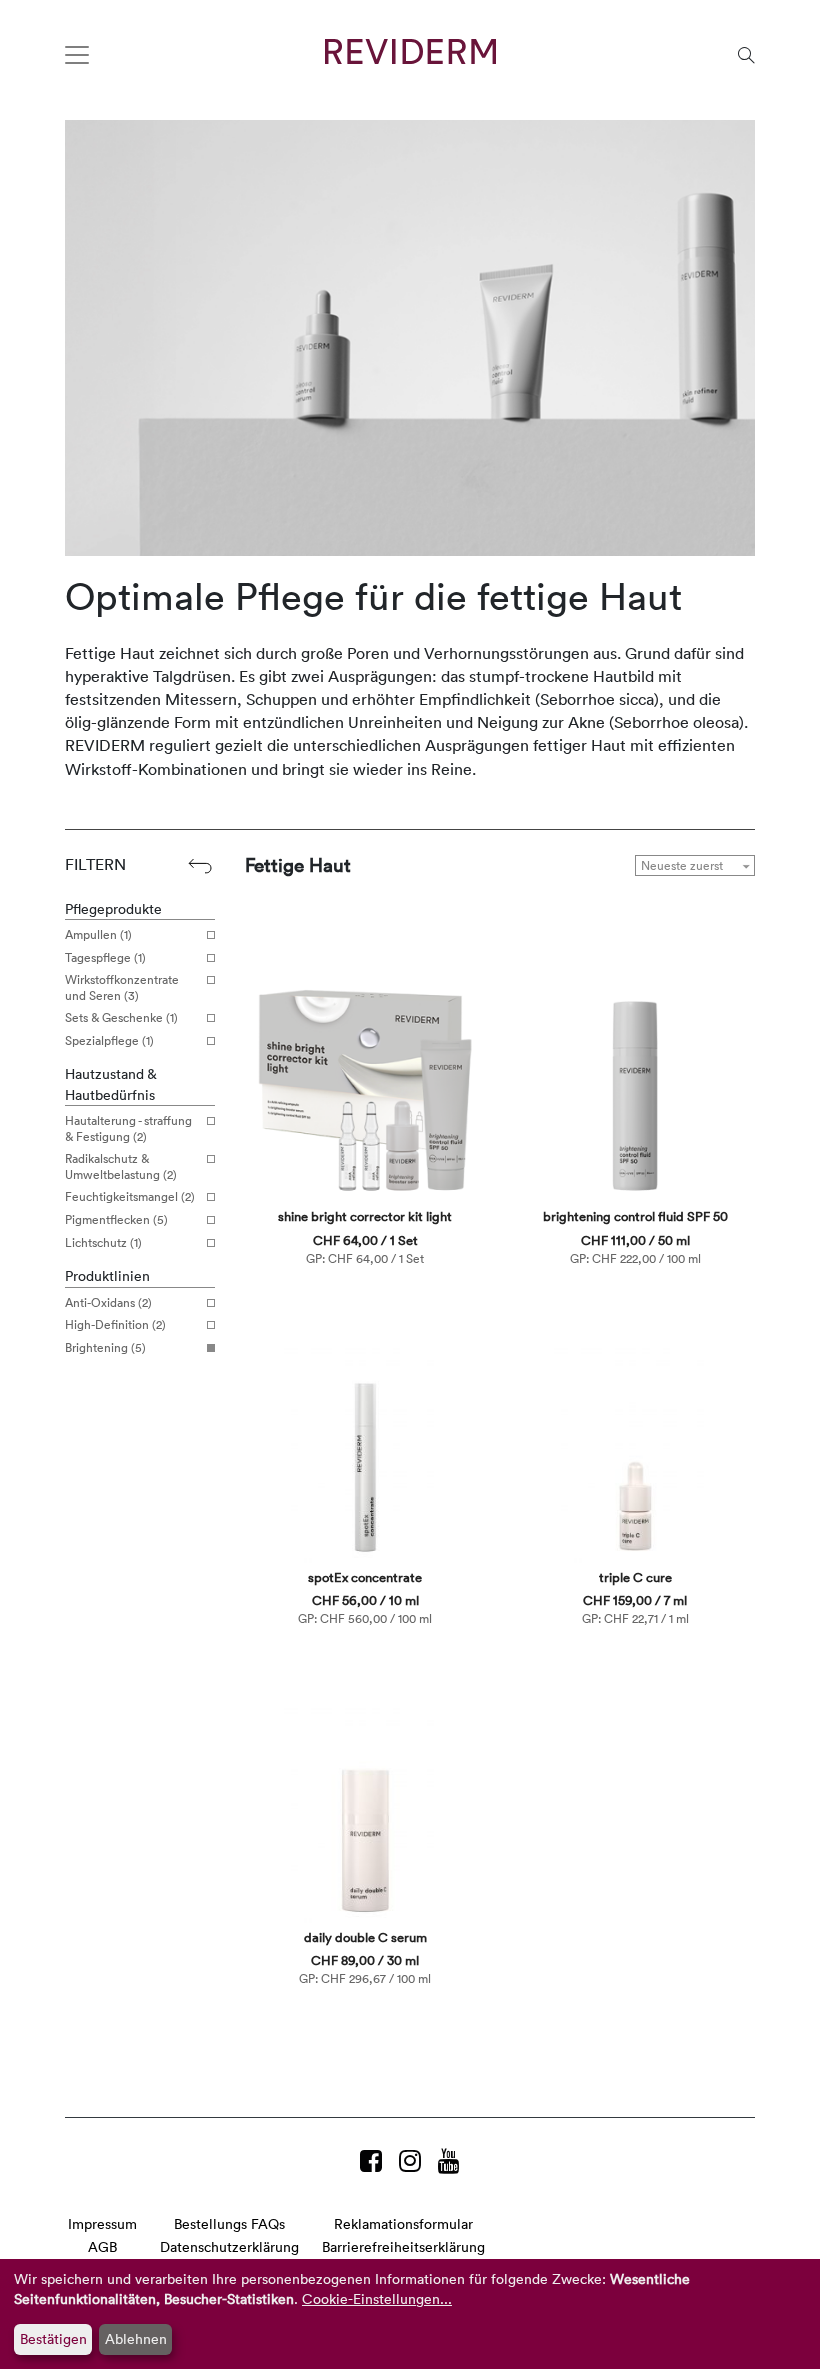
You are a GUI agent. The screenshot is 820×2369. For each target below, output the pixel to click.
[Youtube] (449, 2160)
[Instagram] (413, 2160)
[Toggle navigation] (77, 55)
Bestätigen (53, 2338)
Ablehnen (136, 2338)
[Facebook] (374, 2160)
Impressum (102, 2223)
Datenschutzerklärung (229, 2246)
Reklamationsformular (403, 2223)
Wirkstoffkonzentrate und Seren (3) (122, 987)
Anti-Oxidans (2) (108, 1303)
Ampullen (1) (98, 935)
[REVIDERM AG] (410, 51)
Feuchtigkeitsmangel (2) (130, 1197)
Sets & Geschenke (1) (121, 1018)
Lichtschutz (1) (103, 1243)
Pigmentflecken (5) (116, 1220)
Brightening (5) (105, 1348)
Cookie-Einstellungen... (377, 2298)
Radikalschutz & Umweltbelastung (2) (121, 1166)
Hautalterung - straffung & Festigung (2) (128, 1128)
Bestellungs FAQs (229, 2223)
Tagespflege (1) (105, 958)
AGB (102, 2246)
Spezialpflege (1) (109, 1041)
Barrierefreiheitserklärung (403, 2246)
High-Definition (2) (115, 1325)
